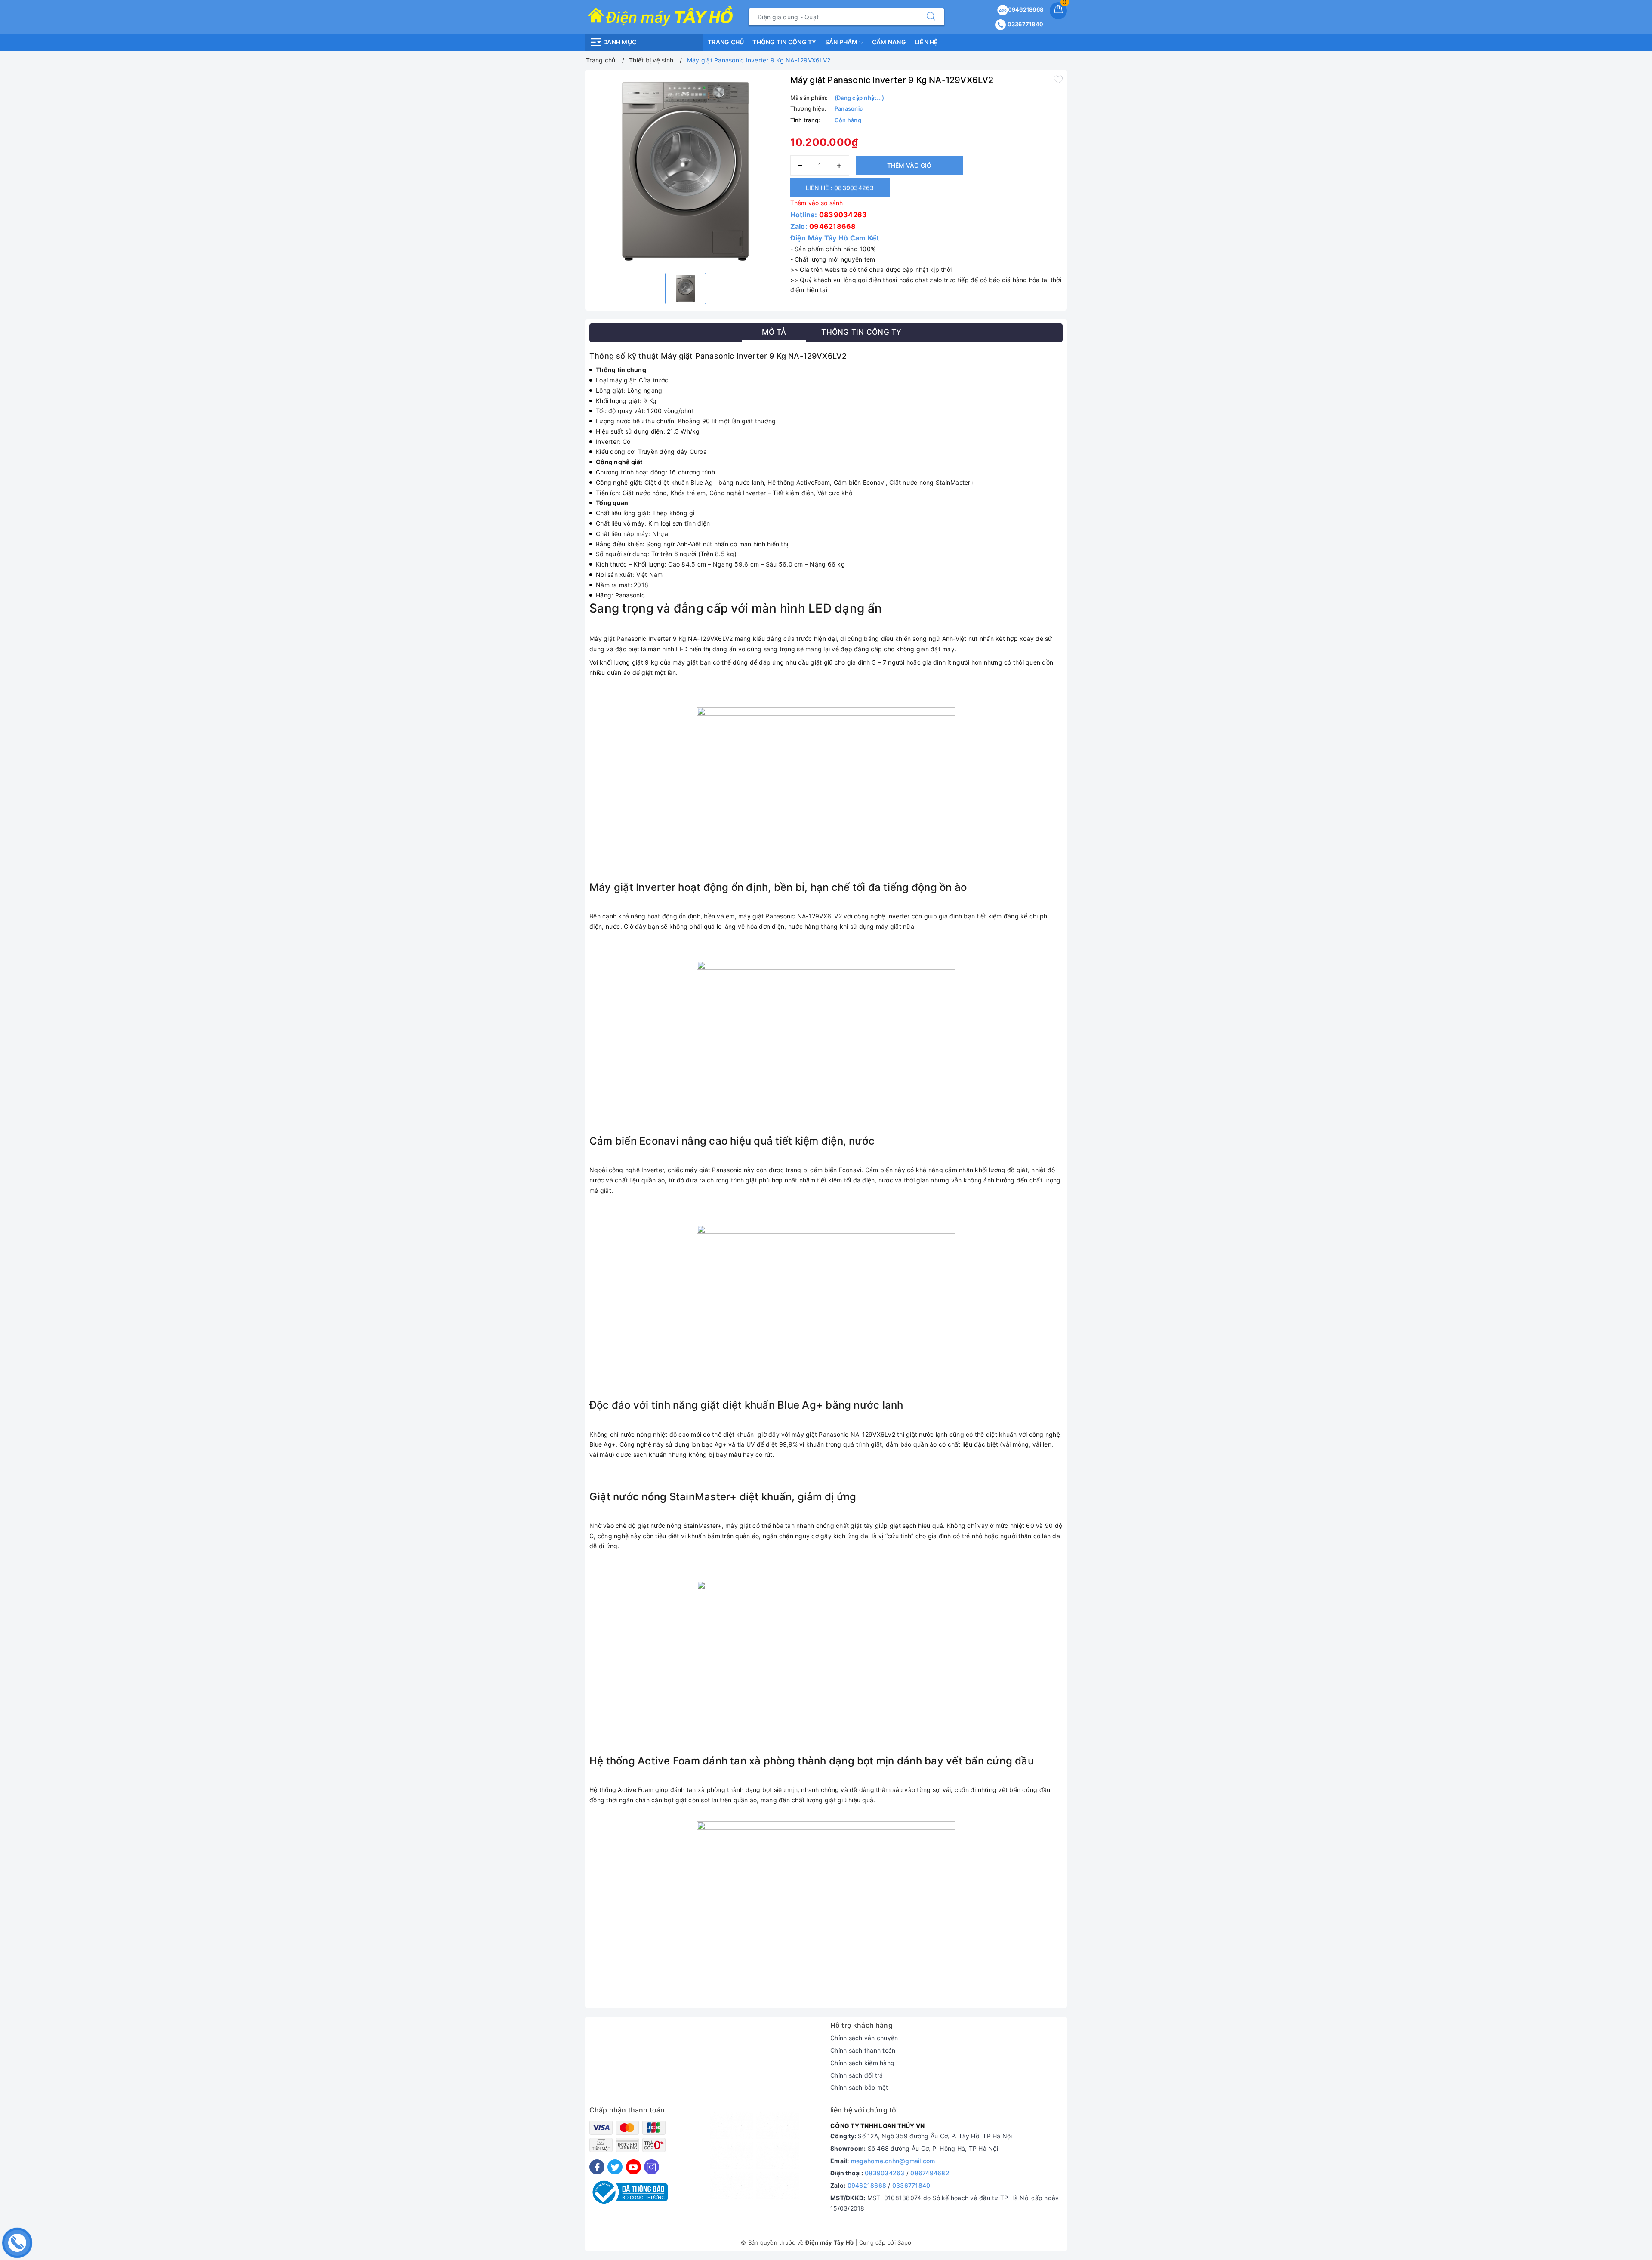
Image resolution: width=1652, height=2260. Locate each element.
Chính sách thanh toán (863, 2050)
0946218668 (1026, 9)
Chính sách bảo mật (859, 2087)
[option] (686, 170)
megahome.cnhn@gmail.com (893, 2161)
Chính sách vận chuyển (864, 2038)
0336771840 (1025, 24)
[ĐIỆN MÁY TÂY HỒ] (660, 16)
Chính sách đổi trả (857, 2075)
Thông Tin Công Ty (784, 42)
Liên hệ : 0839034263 (840, 188)
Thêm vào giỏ (909, 165)
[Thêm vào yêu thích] (1058, 79)
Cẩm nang (889, 42)
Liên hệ (926, 42)
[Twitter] (615, 2167)
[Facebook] (597, 2167)
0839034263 (843, 215)
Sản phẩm (842, 42)
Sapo (904, 2242)
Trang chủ (726, 42)
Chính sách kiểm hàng (862, 2063)
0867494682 (930, 2173)
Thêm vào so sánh (817, 203)
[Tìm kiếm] (931, 17)
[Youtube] (633, 2167)
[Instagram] (652, 2167)
